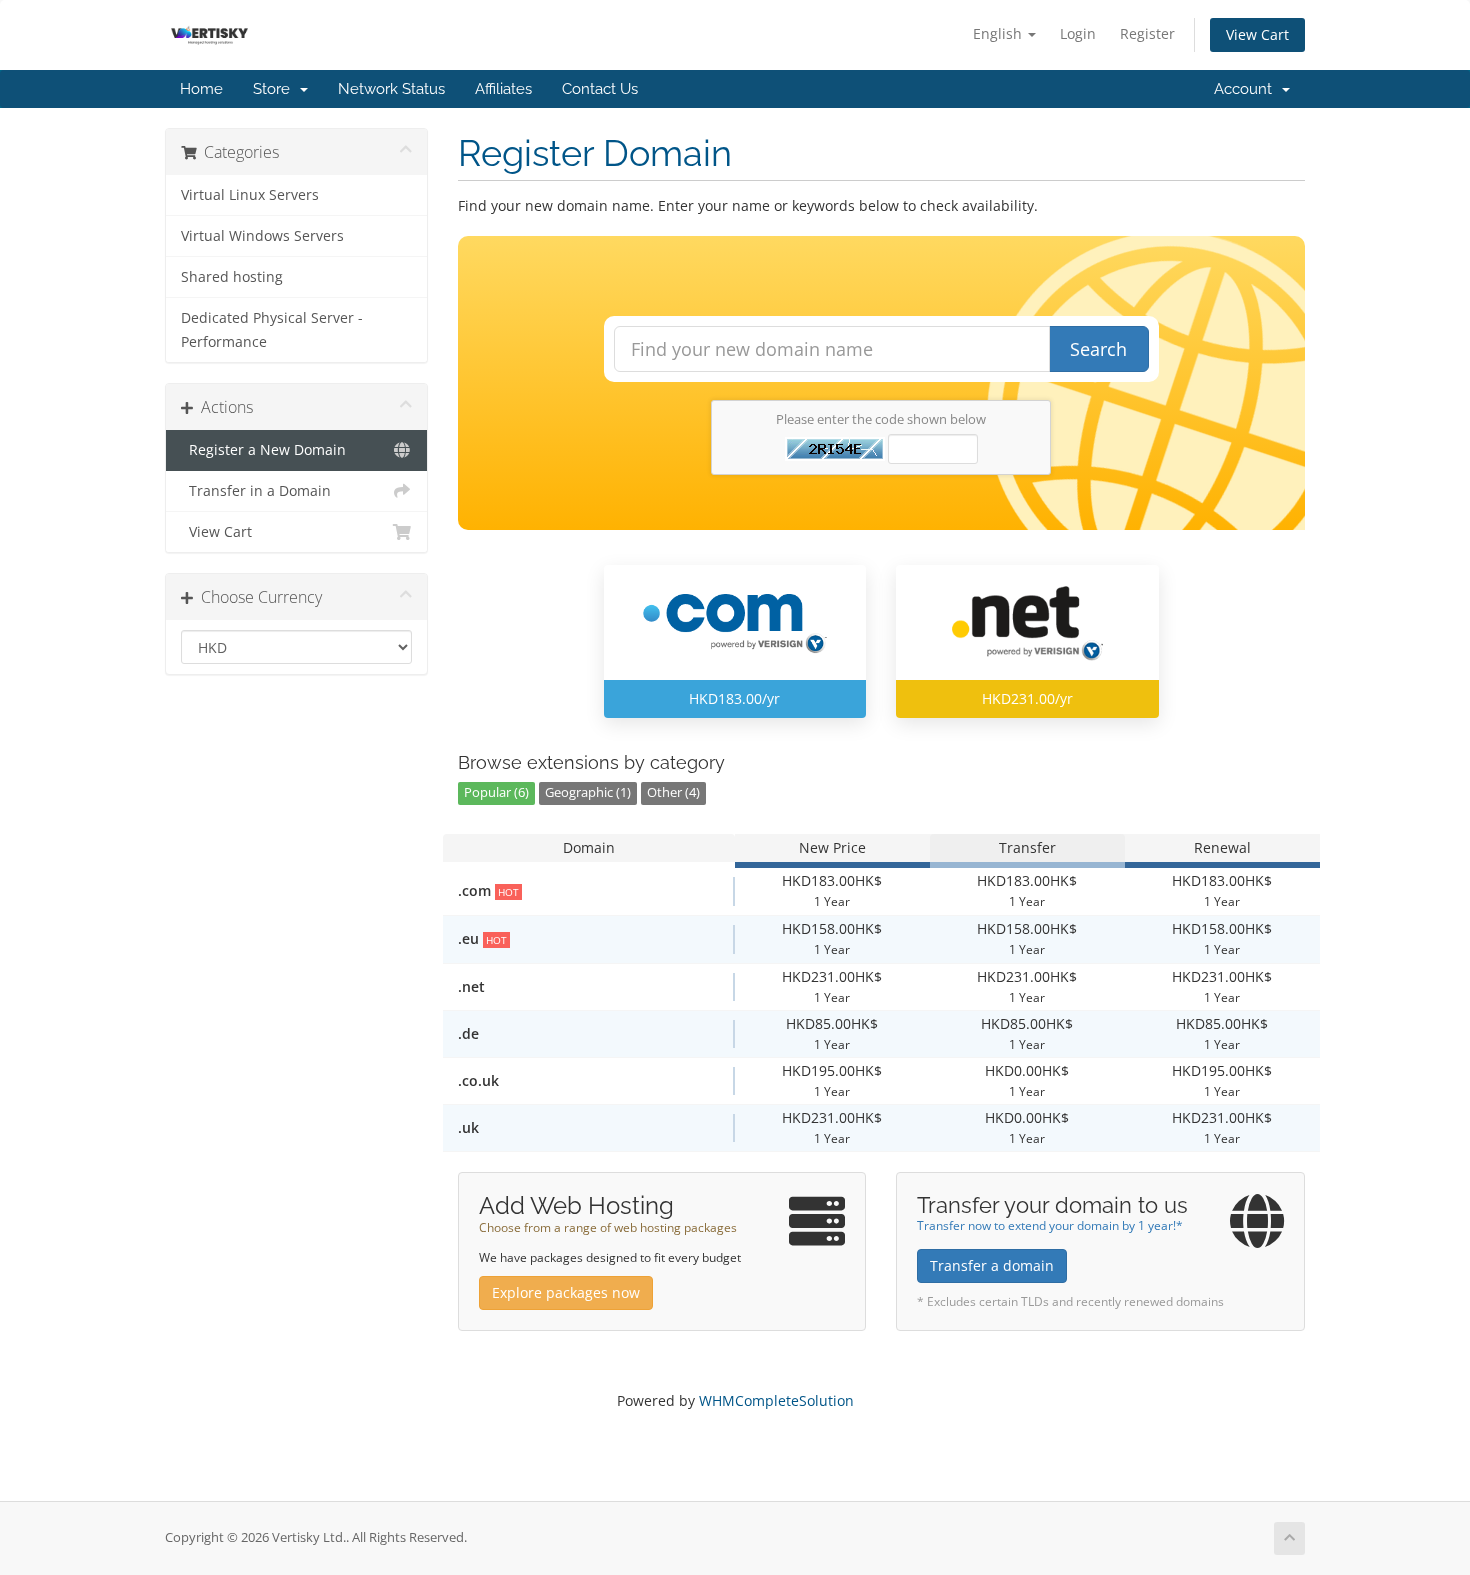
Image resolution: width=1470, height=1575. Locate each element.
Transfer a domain (992, 1265)
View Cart (1257, 34)
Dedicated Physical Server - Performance (272, 330)
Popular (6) (496, 792)
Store (275, 89)
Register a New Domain (263, 450)
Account (1247, 89)
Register (1147, 33)
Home (201, 89)
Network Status (391, 89)
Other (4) (673, 792)
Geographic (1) (588, 792)
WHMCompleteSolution (776, 1400)
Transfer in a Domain (256, 491)
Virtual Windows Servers (262, 236)
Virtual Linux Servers (250, 195)
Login (1078, 33)
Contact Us (600, 89)
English (999, 33)
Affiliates (503, 89)
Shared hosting (232, 277)
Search (1098, 349)
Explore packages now (566, 1292)
